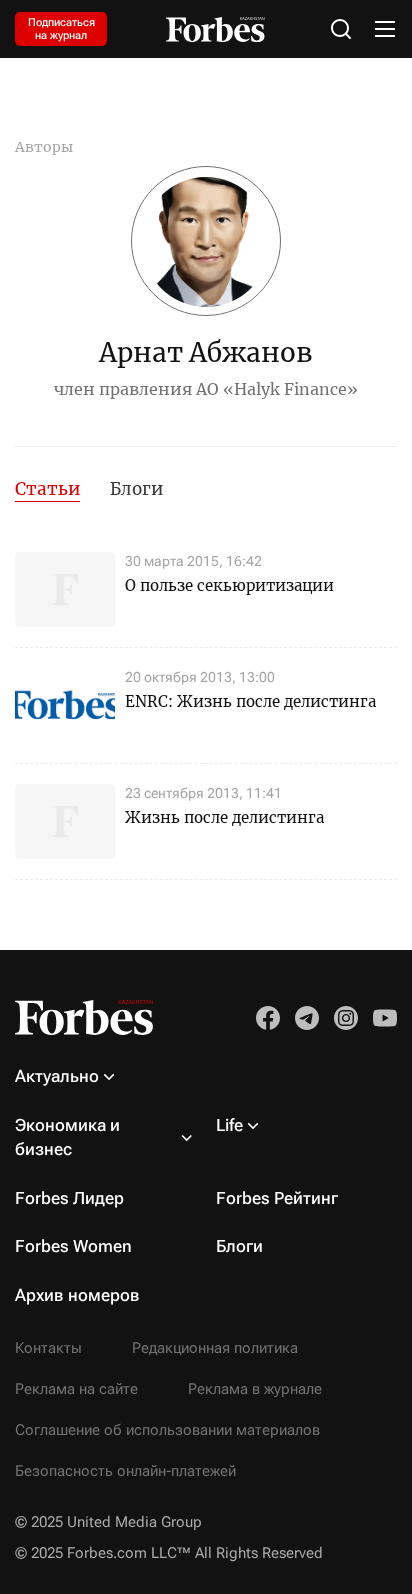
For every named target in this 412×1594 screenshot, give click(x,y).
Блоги (136, 489)
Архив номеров (77, 1295)
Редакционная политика (215, 1348)
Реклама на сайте (76, 1389)
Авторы (44, 147)
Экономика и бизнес (67, 1137)
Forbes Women (73, 1246)
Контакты (48, 1348)
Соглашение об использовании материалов (167, 1430)
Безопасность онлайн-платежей (125, 1471)
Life (229, 1125)
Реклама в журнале (255, 1389)
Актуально (57, 1076)
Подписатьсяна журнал (61, 29)
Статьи (47, 489)
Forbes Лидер (69, 1198)
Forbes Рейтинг (277, 1198)
